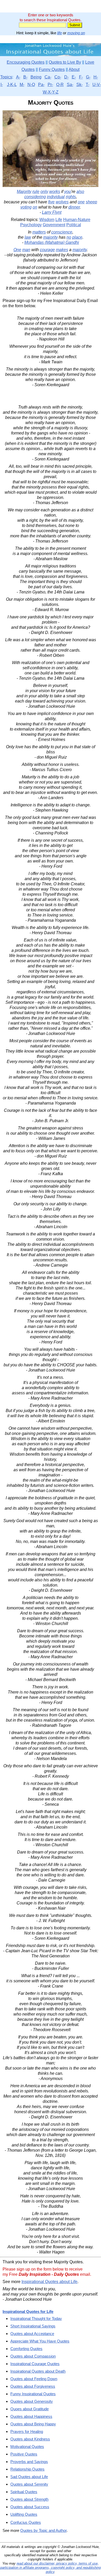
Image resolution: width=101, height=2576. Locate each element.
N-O (31, 85)
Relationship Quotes (27, 2469)
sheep (91, 202)
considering (35, 197)
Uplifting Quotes (24, 2514)
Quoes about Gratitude (30, 2409)
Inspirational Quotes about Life (49, 2282)
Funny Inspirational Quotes (33, 2394)
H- (96, 77)
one (81, 202)
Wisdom (47, 220)
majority (51, 237)
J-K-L (12, 85)
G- (88, 77)
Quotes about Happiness (31, 2416)
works (55, 192)
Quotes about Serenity (29, 2484)
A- (18, 77)
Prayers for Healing (27, 2431)
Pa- (41, 85)
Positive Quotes (24, 2454)
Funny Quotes (52, 69)
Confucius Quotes (26, 2522)
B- (25, 77)
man (26, 250)
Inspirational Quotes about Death (38, 2371)
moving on (76, 33)
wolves (62, 202)
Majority (24, 192)
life (60, 33)
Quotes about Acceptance (32, 2334)
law (28, 237)
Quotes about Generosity (32, 2401)
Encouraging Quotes (26, 62)
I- (2, 85)
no (69, 237)
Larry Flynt (52, 212)
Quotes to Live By (65, 62)
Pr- (50, 85)
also (80, 192)
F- (81, 77)
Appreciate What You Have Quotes (40, 2341)
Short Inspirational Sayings (33, 2326)
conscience (62, 232)
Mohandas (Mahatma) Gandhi (52, 242)
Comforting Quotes (26, 2349)
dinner (74, 207)
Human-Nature (77, 220)
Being (36, 77)
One (17, 250)
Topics (6, 77)
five (51, 202)
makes (62, 250)
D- (66, 77)
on (35, 207)
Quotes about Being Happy (33, 2424)
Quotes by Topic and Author (43, 2530)
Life (59, 220)
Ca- (48, 77)
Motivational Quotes (27, 2447)
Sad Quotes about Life (29, 2477)
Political (74, 225)
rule (36, 192)
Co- (58, 77)
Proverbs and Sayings (29, 2462)
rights (71, 197)
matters (39, 232)
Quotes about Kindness (30, 2439)
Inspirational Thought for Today (36, 2319)
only (44, 192)
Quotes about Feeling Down (34, 2379)
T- (88, 85)
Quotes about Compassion (33, 2356)
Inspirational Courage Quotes (35, 2364)
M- (22, 85)
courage (47, 250)
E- (74, 77)
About (74, 69)
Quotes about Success (30, 2507)
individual (56, 197)
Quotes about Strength (29, 2499)
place (77, 237)
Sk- (80, 85)
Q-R (60, 85)
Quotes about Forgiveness (33, 2386)
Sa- (70, 85)
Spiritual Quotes (24, 2492)
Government (54, 225)
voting (26, 207)
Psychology (31, 225)
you (68, 192)
